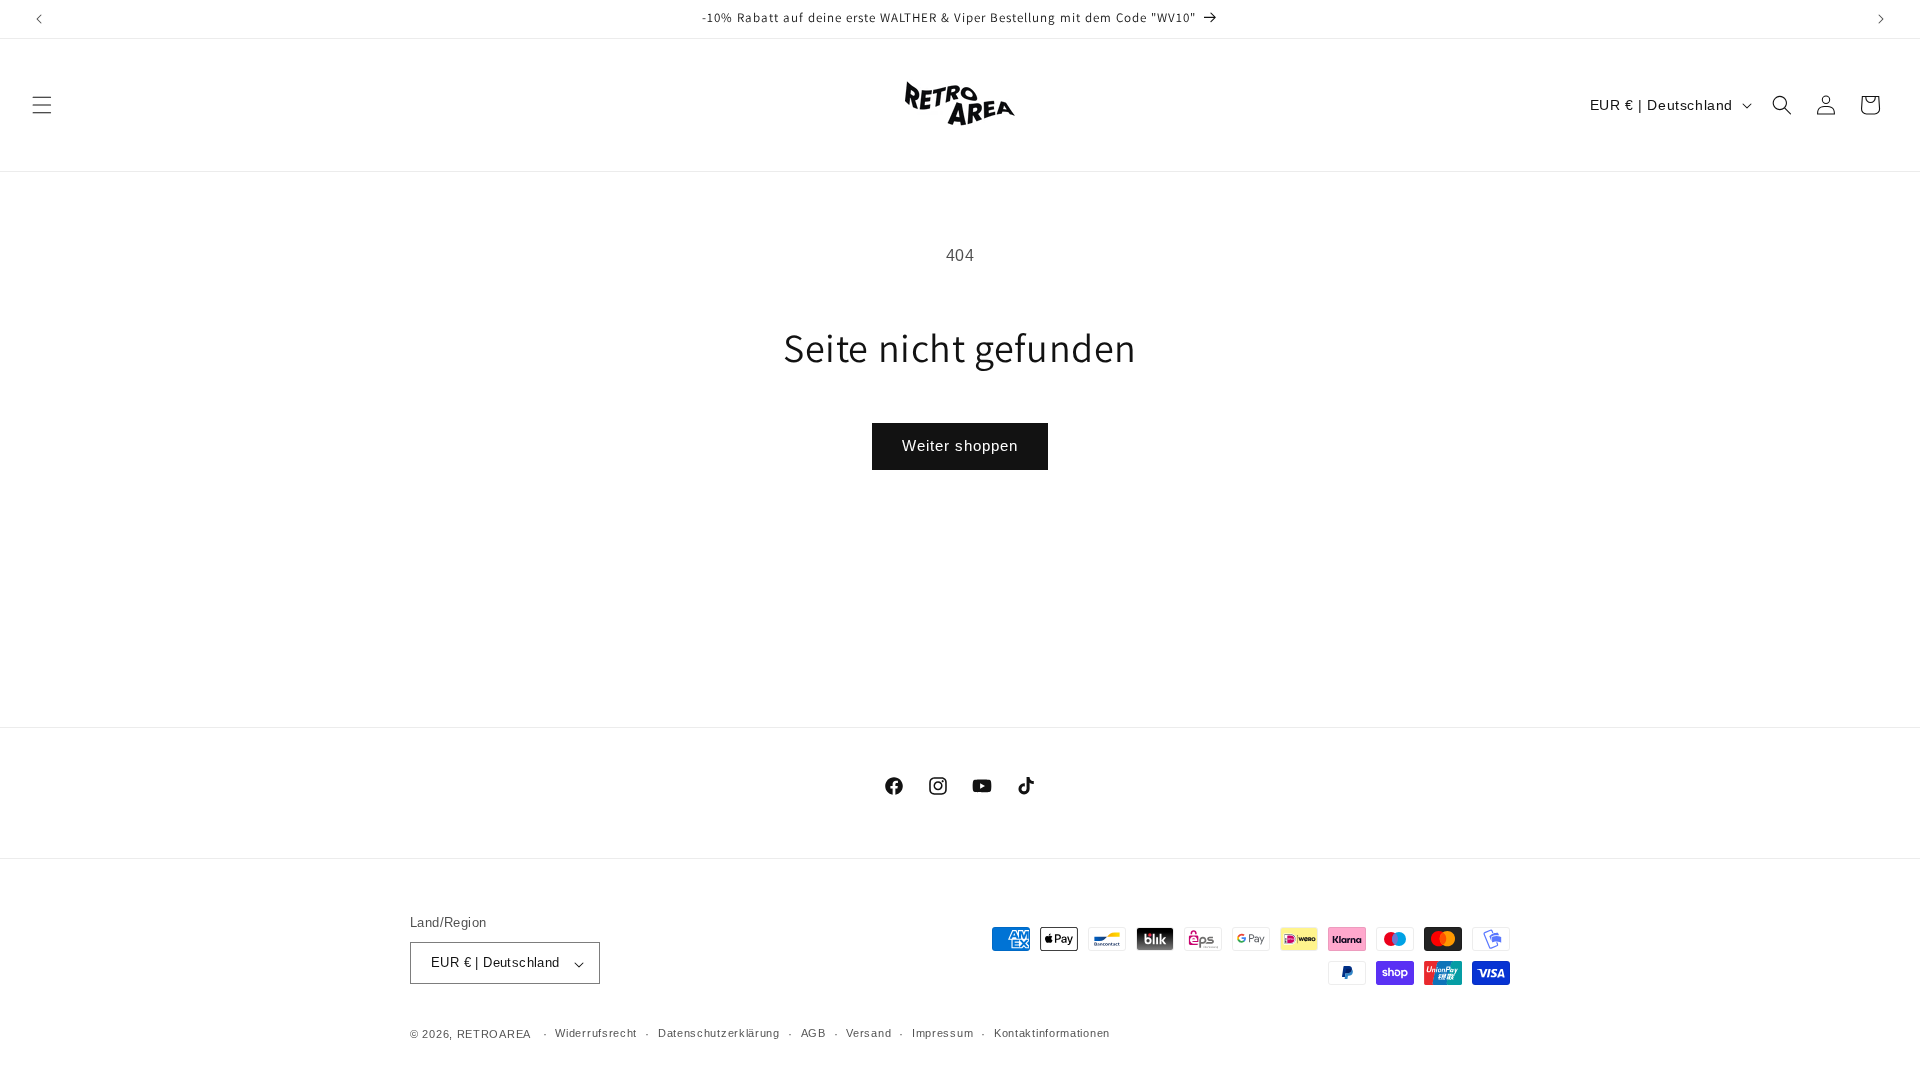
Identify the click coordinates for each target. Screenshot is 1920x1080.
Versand (868, 1033)
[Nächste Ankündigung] (1881, 19)
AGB (813, 1033)
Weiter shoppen (960, 445)
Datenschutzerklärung (719, 1033)
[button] (42, 105)
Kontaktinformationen (1052, 1033)
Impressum (942, 1033)
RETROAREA (494, 1034)
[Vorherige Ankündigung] (39, 19)
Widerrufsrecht (596, 1033)
